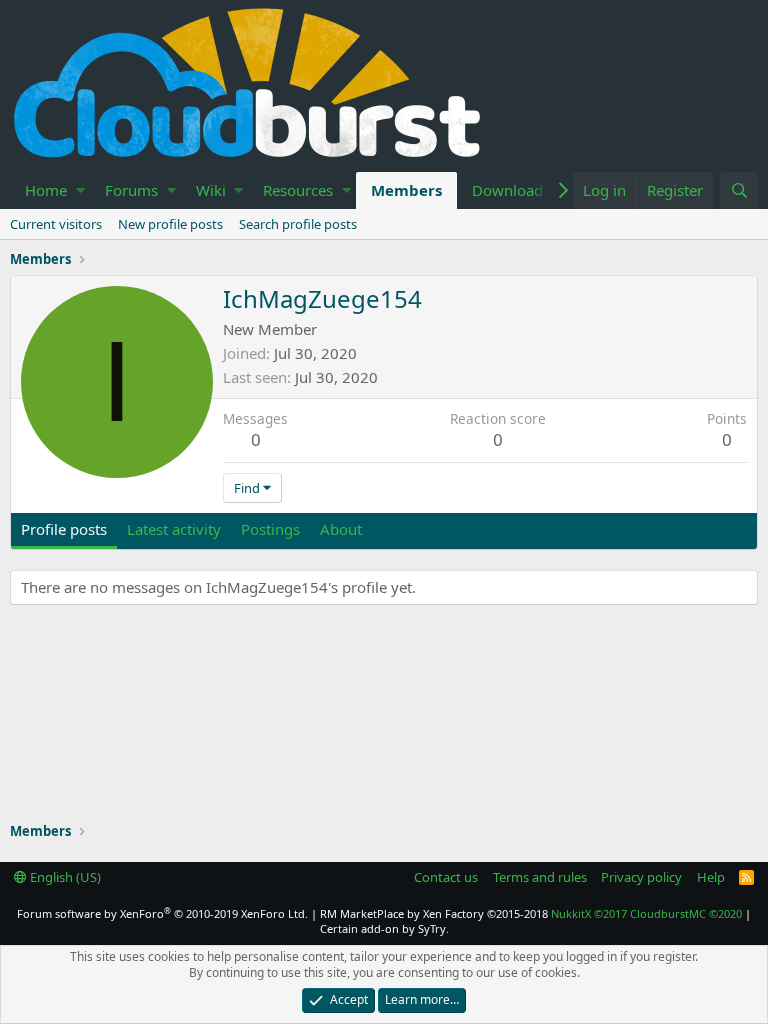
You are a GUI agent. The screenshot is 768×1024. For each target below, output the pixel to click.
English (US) (64, 877)
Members (406, 190)
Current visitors (56, 224)
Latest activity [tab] (174, 529)
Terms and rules (540, 877)
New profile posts (170, 224)
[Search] (739, 190)
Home (46, 190)
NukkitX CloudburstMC (646, 913)
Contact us (446, 877)
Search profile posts (298, 224)
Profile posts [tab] (64, 529)
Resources (298, 190)
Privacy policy (641, 877)
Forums (131, 190)
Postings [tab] (270, 529)
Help (711, 877)
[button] (80, 190)
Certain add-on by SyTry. (384, 928)
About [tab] (341, 529)
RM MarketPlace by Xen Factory (434, 913)
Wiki (211, 190)
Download (507, 190)
